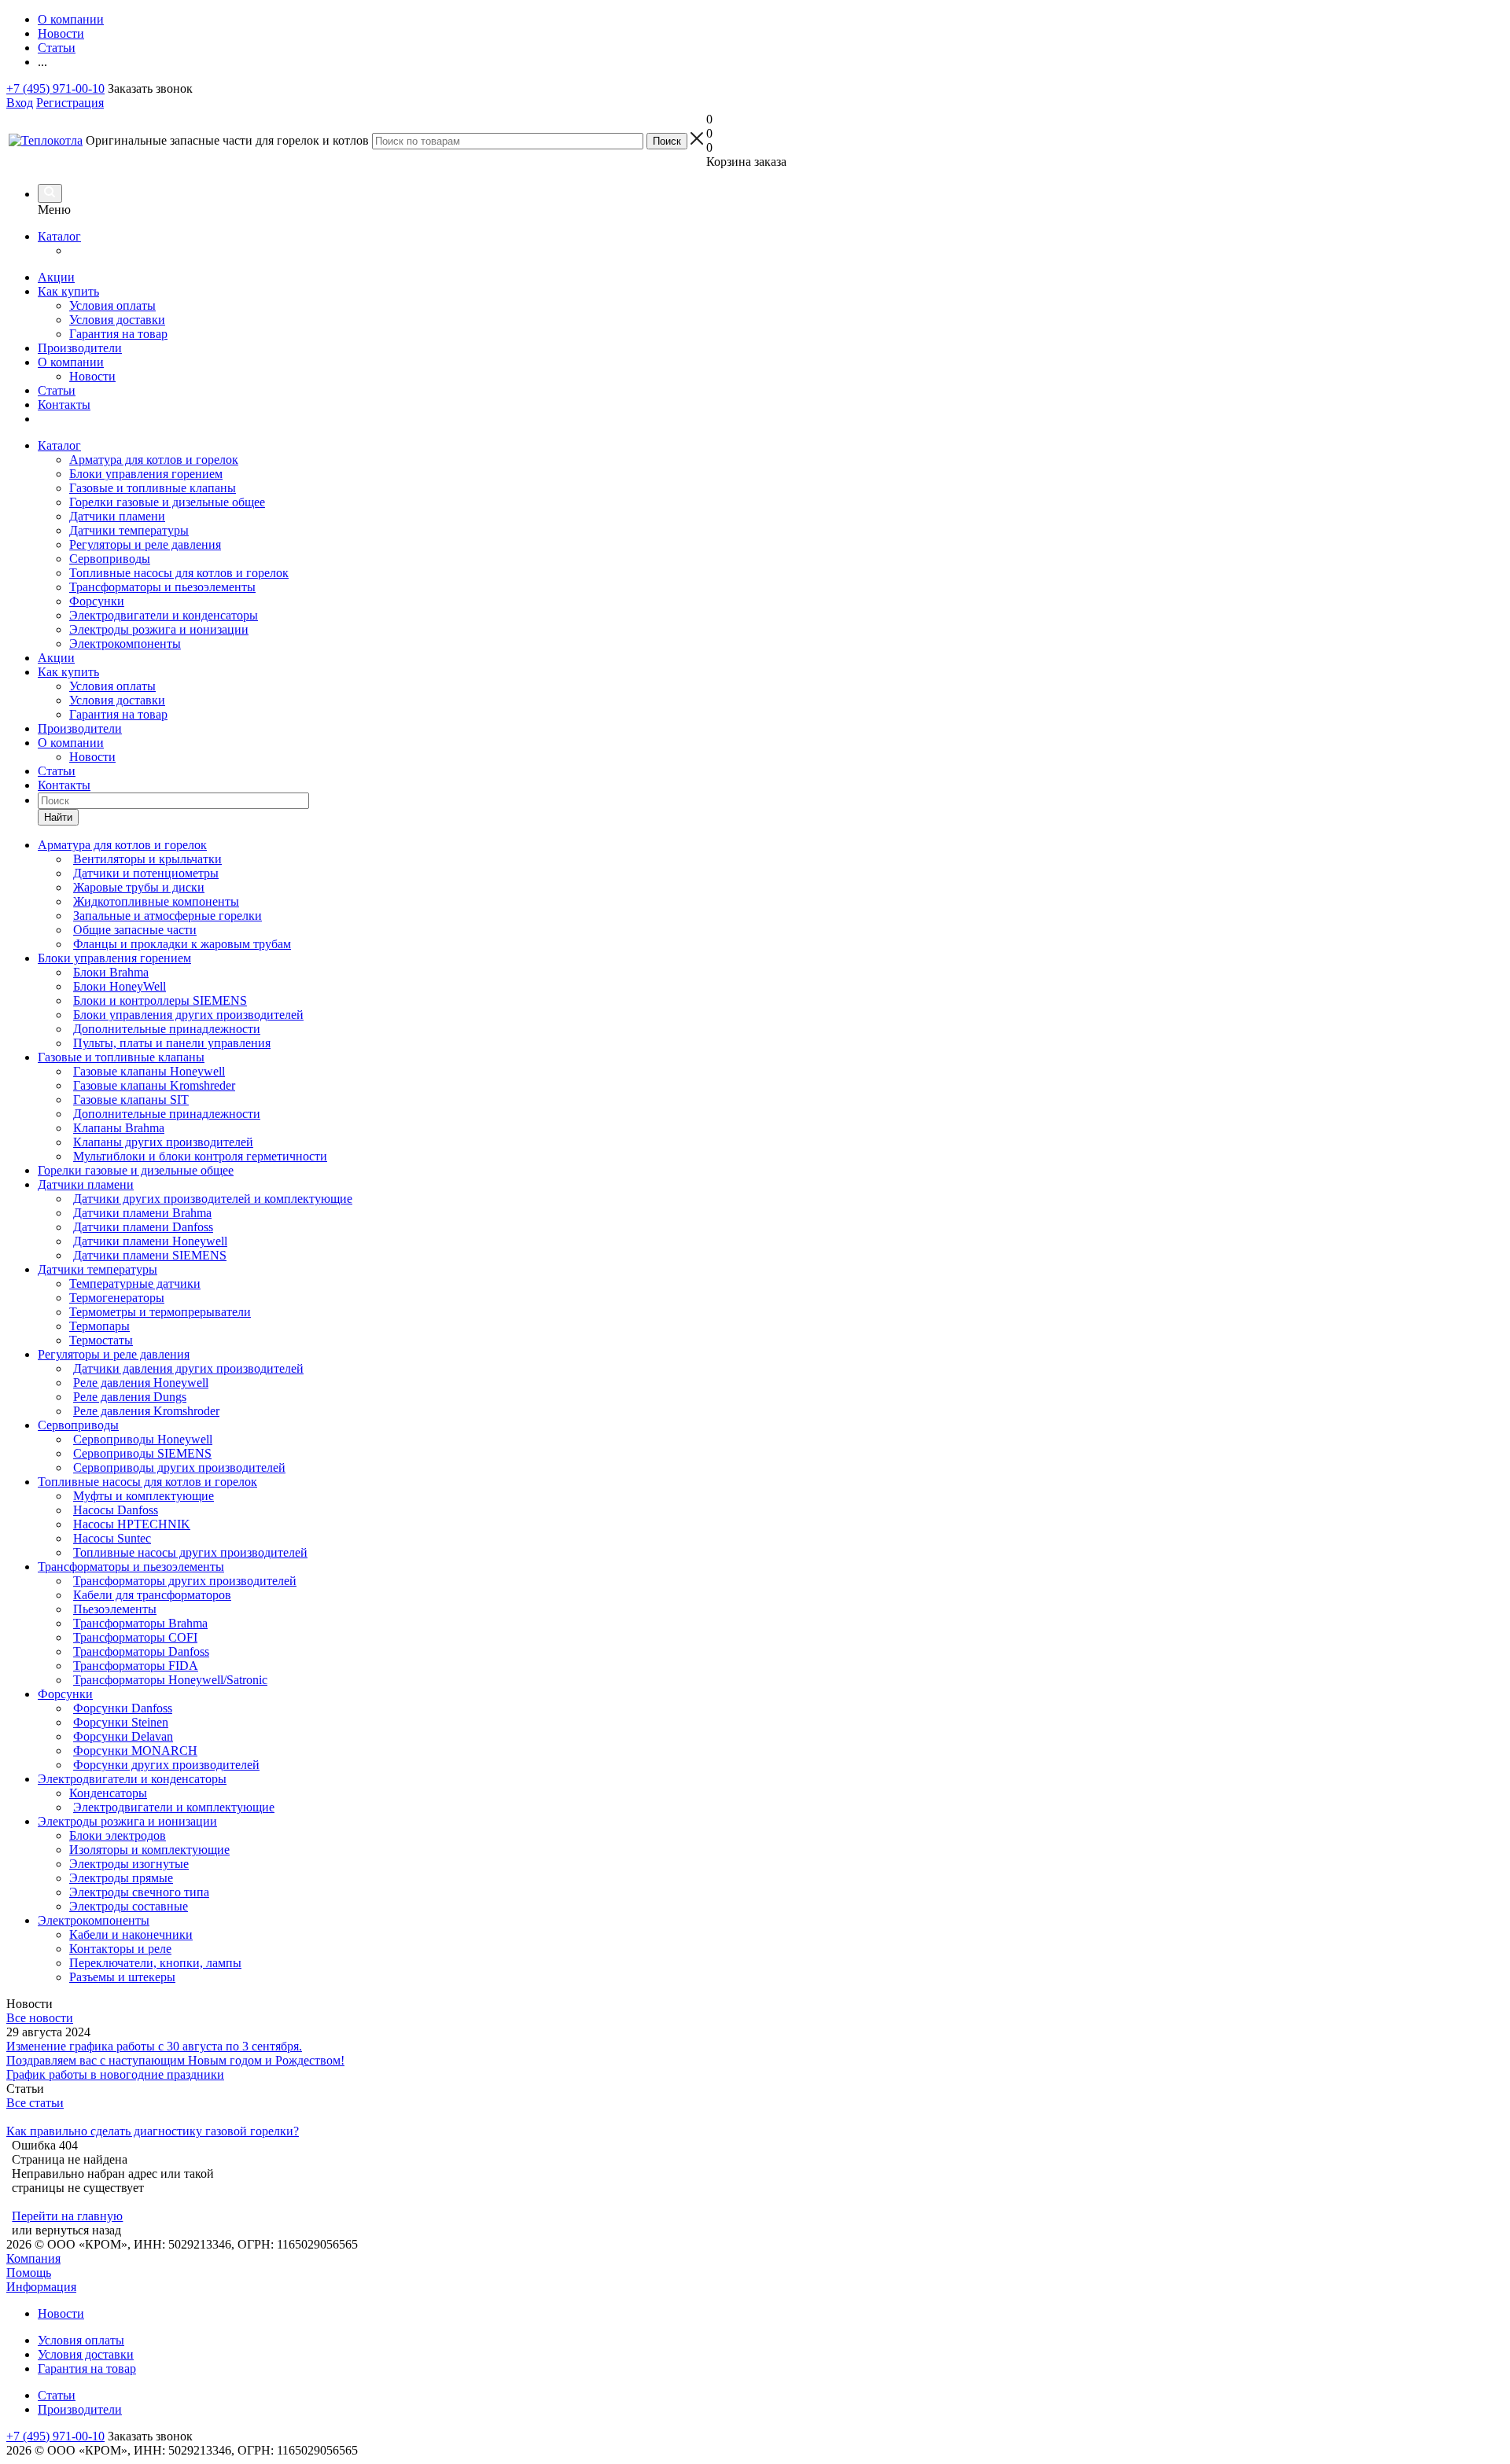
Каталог (59, 236)
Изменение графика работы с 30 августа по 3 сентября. (154, 2046)
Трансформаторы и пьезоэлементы (162, 587)
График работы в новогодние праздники (115, 2074)
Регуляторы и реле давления (145, 544)
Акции (56, 277)
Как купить (68, 291)
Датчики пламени (117, 516)
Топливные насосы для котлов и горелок (179, 573)
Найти (58, 817)
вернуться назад (78, 2230)
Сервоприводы (110, 559)
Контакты (64, 405)
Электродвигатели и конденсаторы (164, 615)
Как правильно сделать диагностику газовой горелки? (153, 2131)
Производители (80, 348)
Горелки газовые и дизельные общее (167, 502)
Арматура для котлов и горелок (154, 460)
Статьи (57, 390)
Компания (33, 2258)
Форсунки (97, 601)
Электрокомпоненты (125, 644)
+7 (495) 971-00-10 (55, 88)
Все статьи (35, 2103)
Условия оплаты (112, 305)
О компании (71, 362)
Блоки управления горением (146, 474)
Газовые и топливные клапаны (153, 488)
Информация (41, 2287)
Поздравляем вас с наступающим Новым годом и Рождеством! (175, 2060)
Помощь (29, 2273)
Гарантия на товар (118, 334)
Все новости (40, 2018)
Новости (92, 376)
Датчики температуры (129, 530)
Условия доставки (117, 320)
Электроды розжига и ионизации (159, 629)
